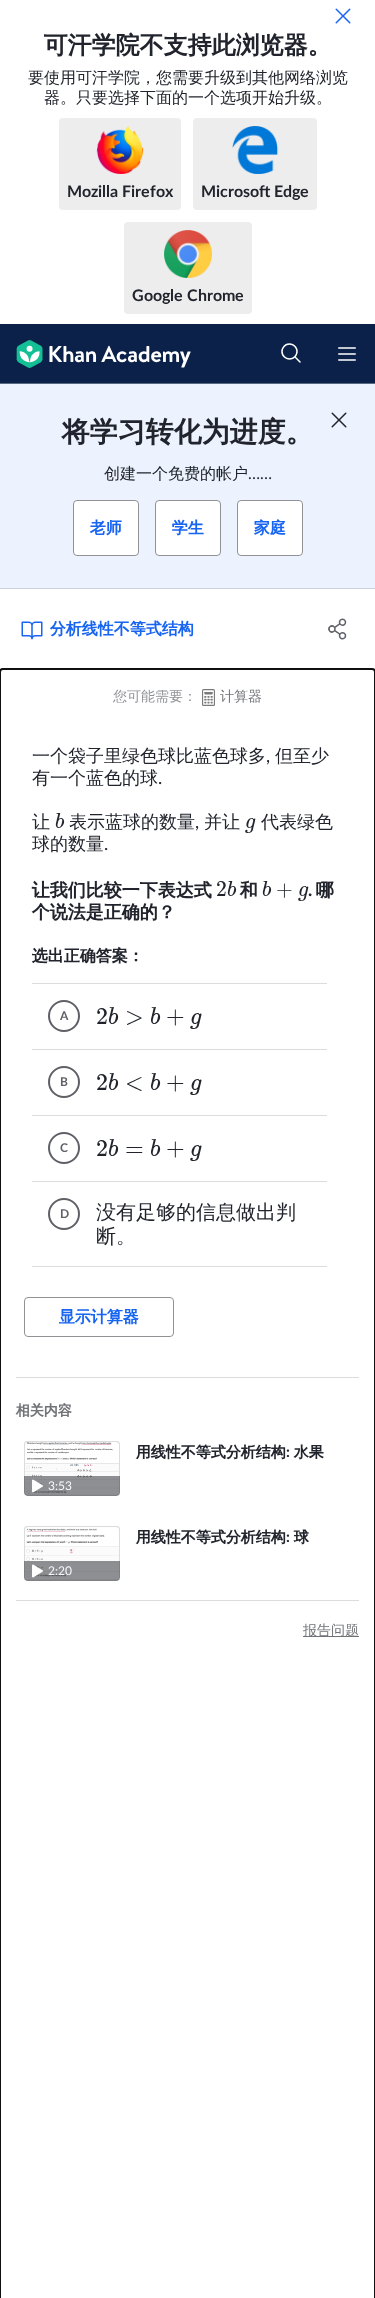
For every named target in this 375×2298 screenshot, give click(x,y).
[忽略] (343, 16)
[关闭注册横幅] (339, 420)
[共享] (338, 629)
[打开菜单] (347, 354)
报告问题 (331, 1631)
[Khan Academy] (95, 354)
